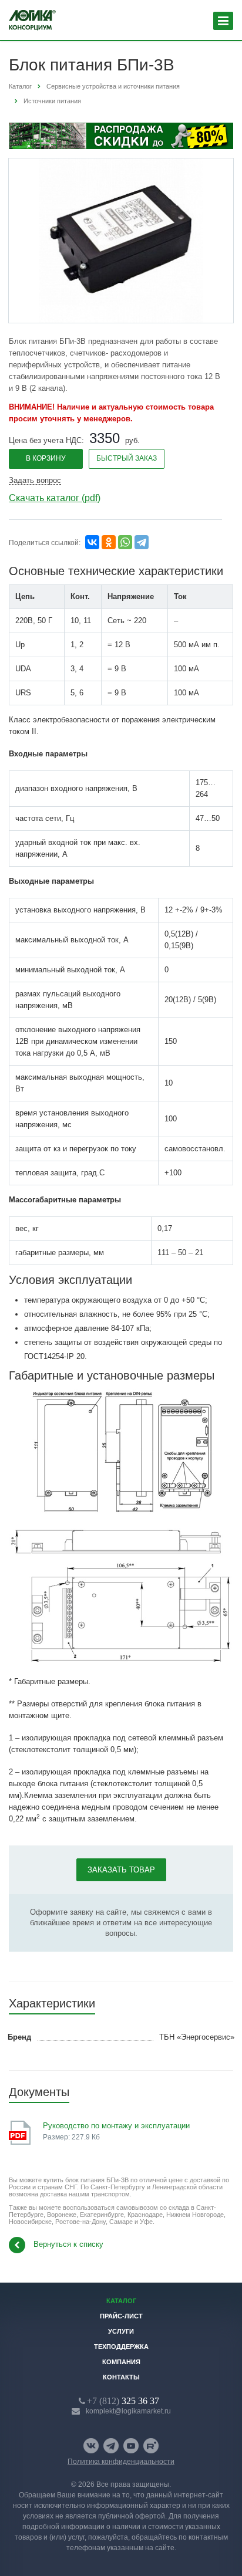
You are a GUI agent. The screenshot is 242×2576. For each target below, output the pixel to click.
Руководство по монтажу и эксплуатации (116, 2126)
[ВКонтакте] (91, 2446)
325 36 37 (123, 2401)
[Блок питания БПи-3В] (121, 240)
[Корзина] (192, 21)
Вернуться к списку (68, 2244)
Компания (121, 2362)
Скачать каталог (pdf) (55, 498)
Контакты (121, 2377)
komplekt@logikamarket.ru (128, 2411)
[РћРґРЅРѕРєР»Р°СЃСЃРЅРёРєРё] (109, 542)
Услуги (121, 2331)
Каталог (121, 2301)
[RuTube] (151, 2446)
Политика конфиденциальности (121, 2462)
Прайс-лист (121, 2316)
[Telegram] (142, 542)
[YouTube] (131, 2446)
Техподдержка (121, 2347)
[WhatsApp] (125, 542)
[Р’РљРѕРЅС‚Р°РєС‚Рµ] (92, 542)
